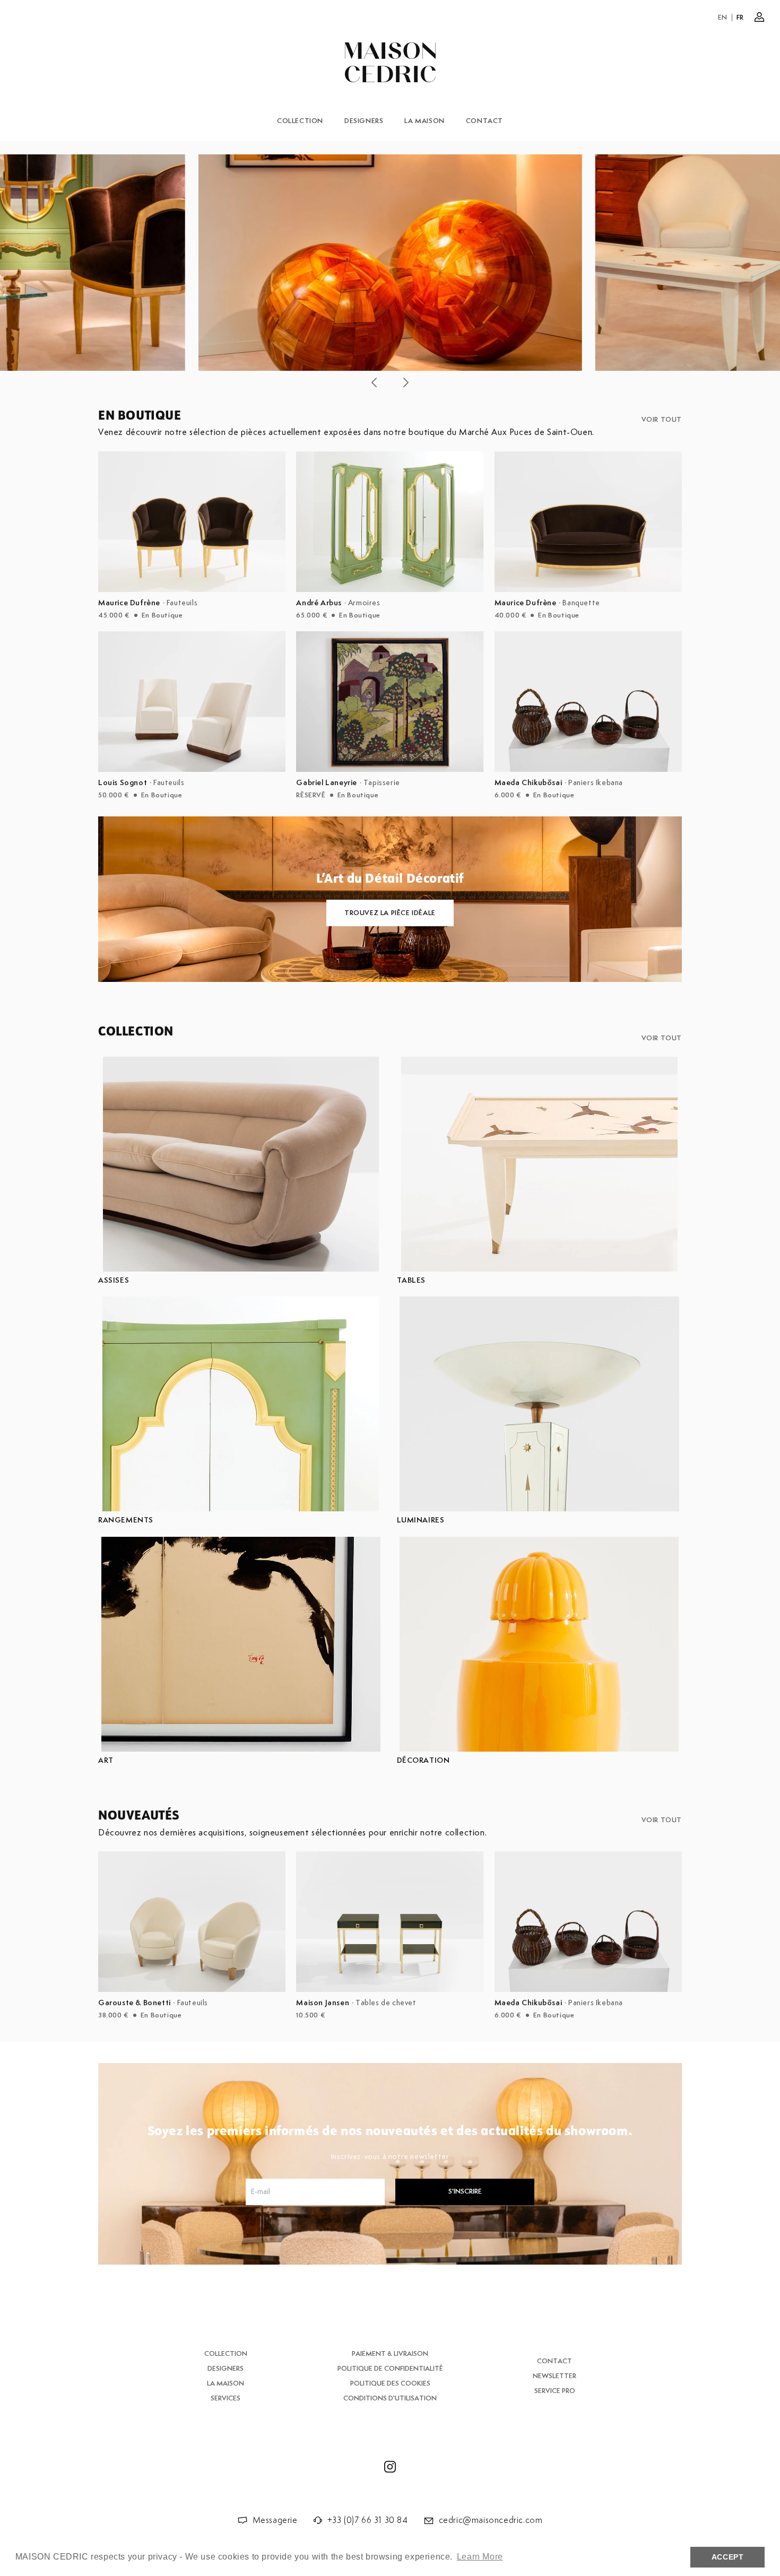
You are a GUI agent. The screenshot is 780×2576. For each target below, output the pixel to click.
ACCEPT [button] (728, 2557)
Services (226, 2399)
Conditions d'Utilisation (390, 2399)
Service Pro (555, 2391)
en (723, 18)
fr (740, 18)
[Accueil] (390, 62)
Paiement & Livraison (390, 2354)
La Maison (424, 121)
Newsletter (554, 2376)
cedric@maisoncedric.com (491, 2521)
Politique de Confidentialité (390, 2369)
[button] (374, 382)
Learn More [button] (480, 2557)
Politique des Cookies (390, 2384)
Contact (484, 121)
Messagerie (275, 2521)
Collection (300, 121)
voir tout (662, 420)
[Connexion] (759, 17)
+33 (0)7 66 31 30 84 (368, 2521)
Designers (364, 121)
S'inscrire (465, 2192)
